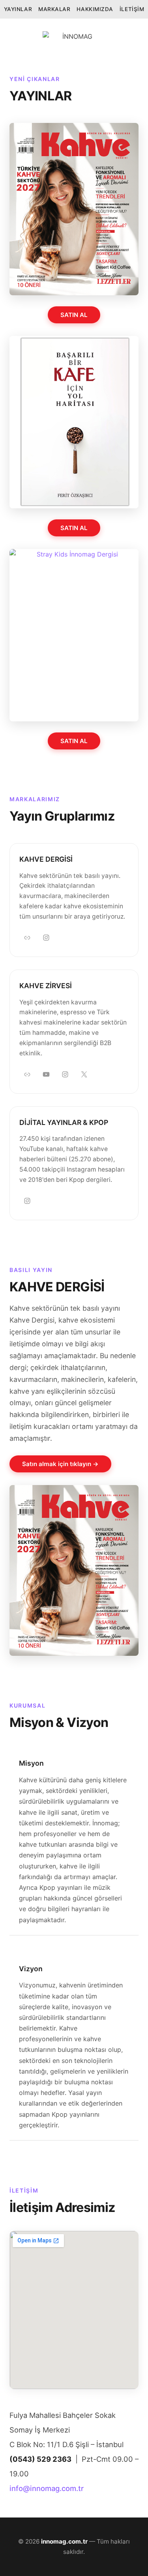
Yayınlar (18, 9)
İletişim (132, 9)
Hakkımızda (95, 9)
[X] (84, 1074)
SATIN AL (74, 315)
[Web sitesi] (27, 938)
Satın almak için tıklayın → (60, 1464)
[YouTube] (46, 1074)
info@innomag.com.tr (47, 2488)
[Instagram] (46, 938)
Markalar (54, 9)
